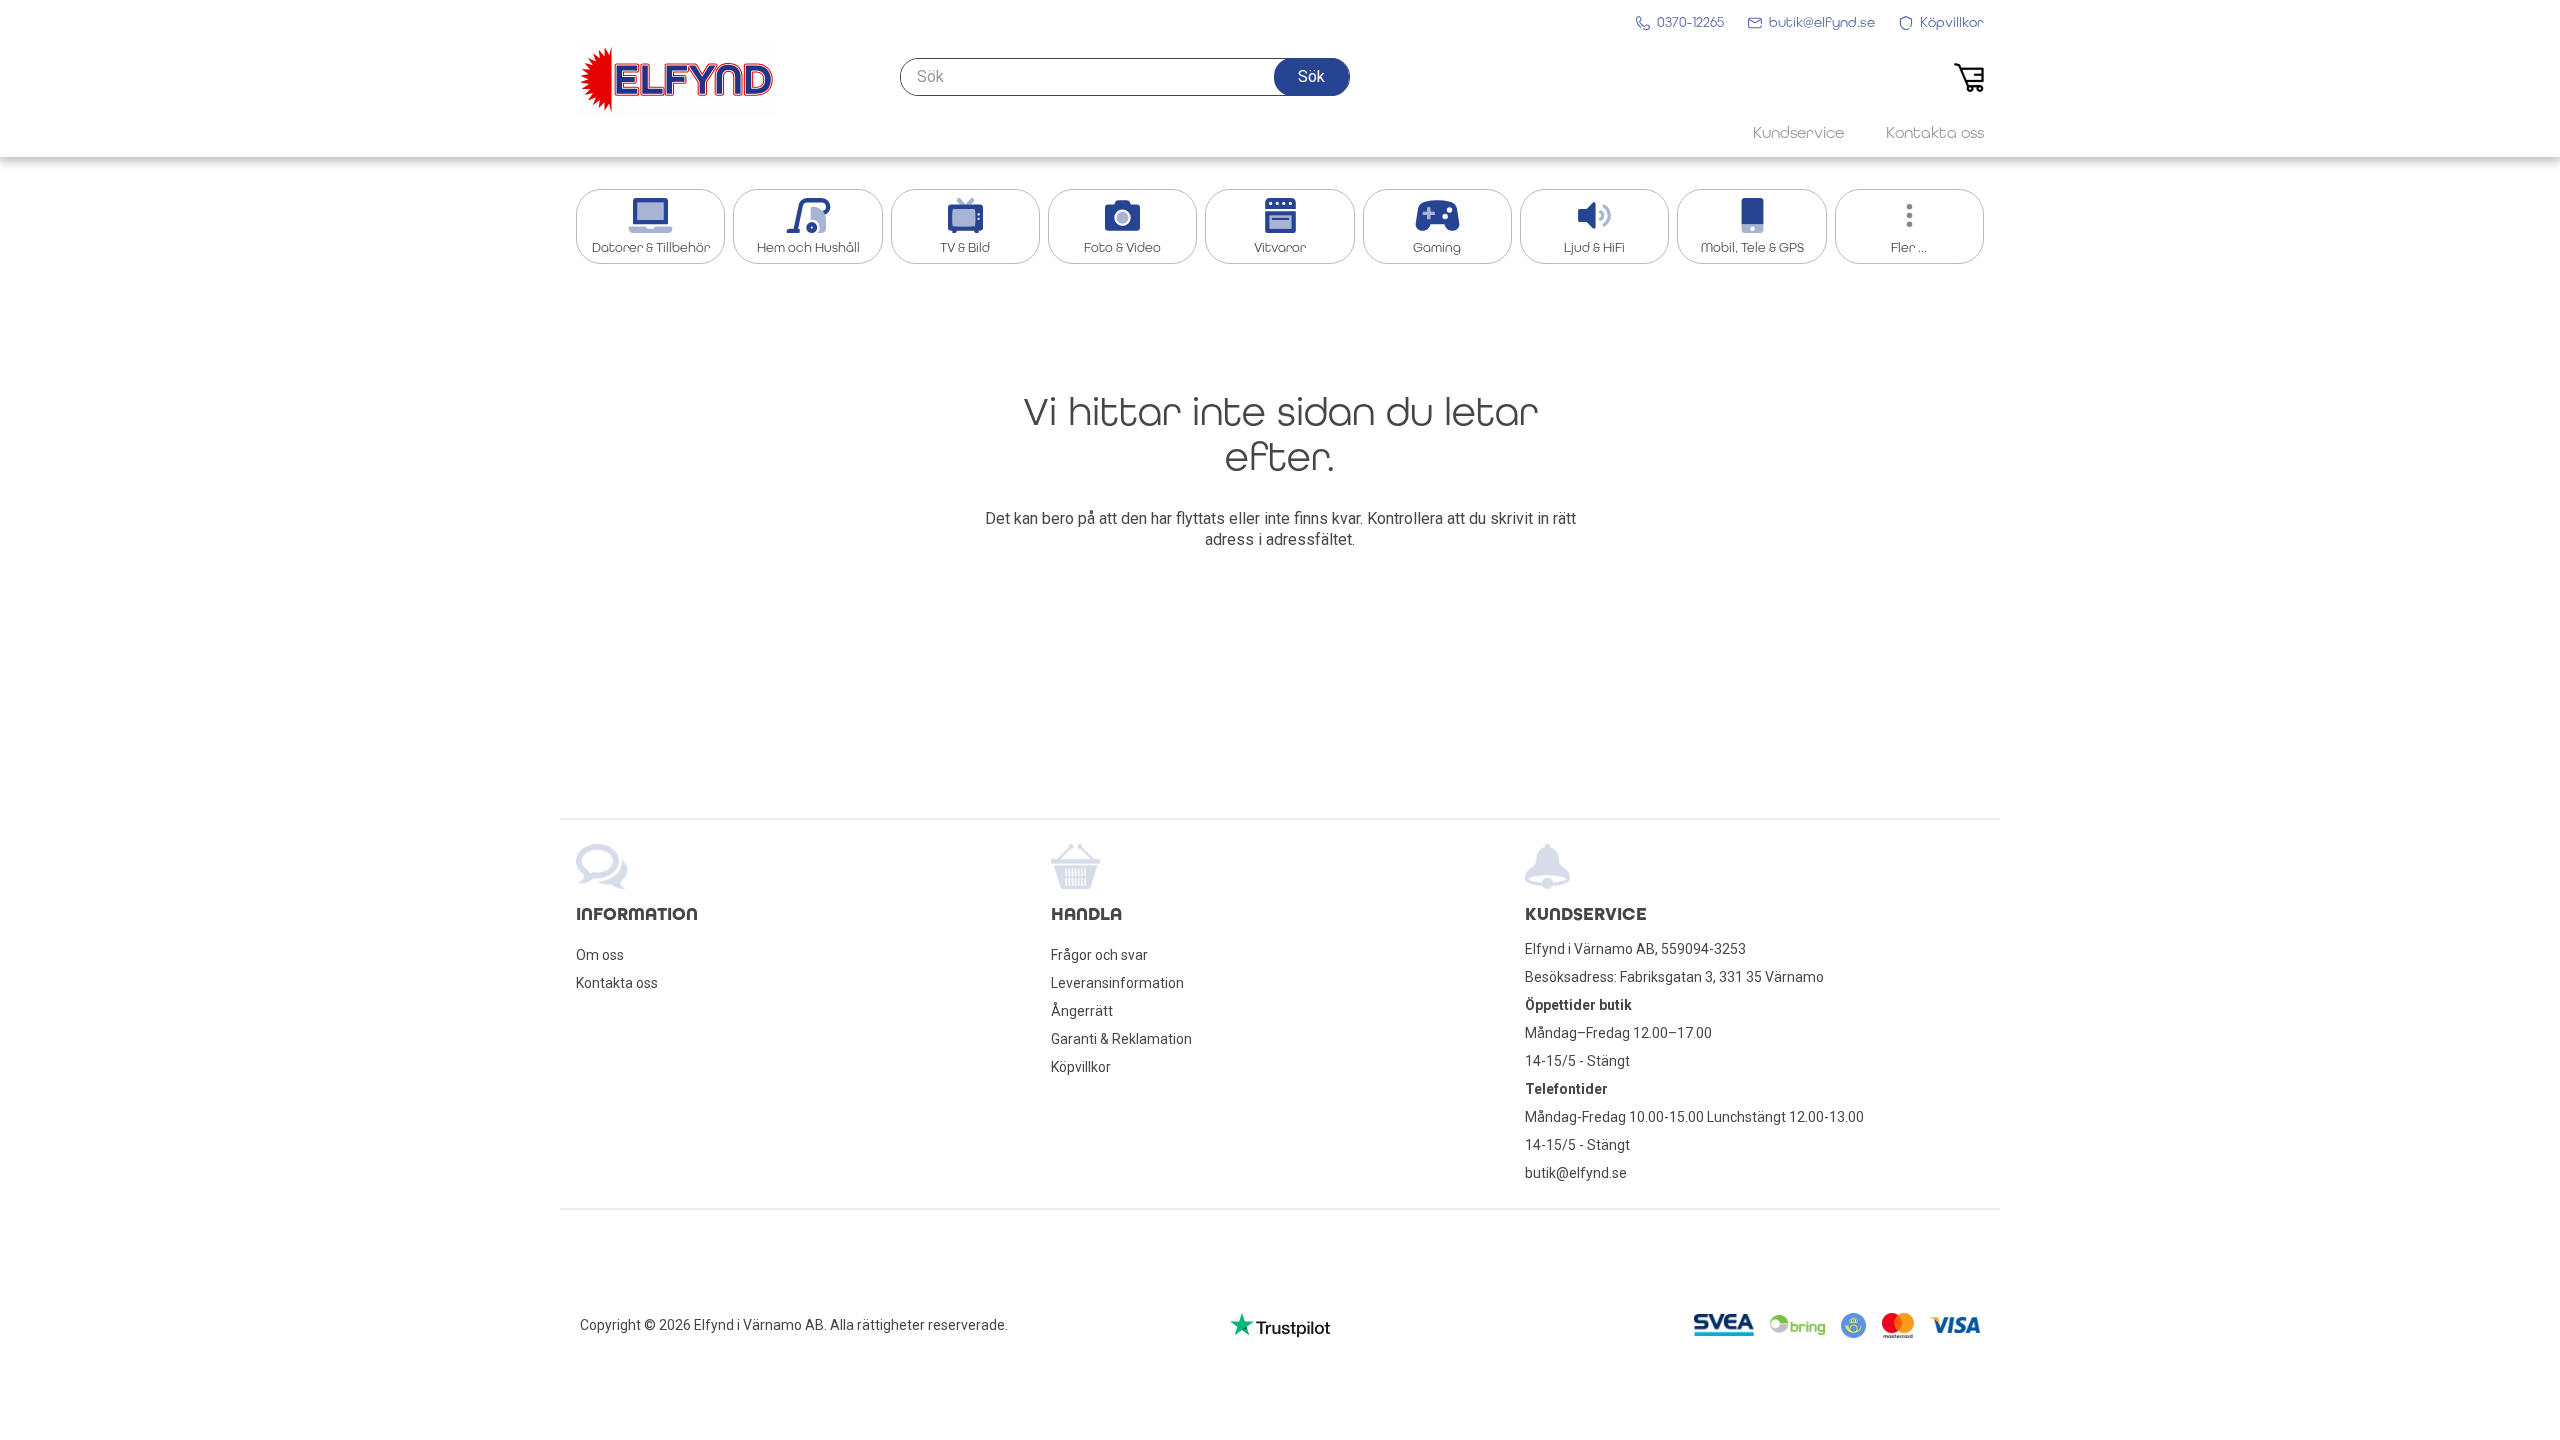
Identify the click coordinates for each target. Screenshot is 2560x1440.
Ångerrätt (1082, 1011)
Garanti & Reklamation (1121, 1039)
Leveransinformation (1117, 983)
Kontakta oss (617, 983)
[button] (1311, 77)
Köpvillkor (1081, 1067)
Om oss (600, 955)
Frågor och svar (1099, 955)
